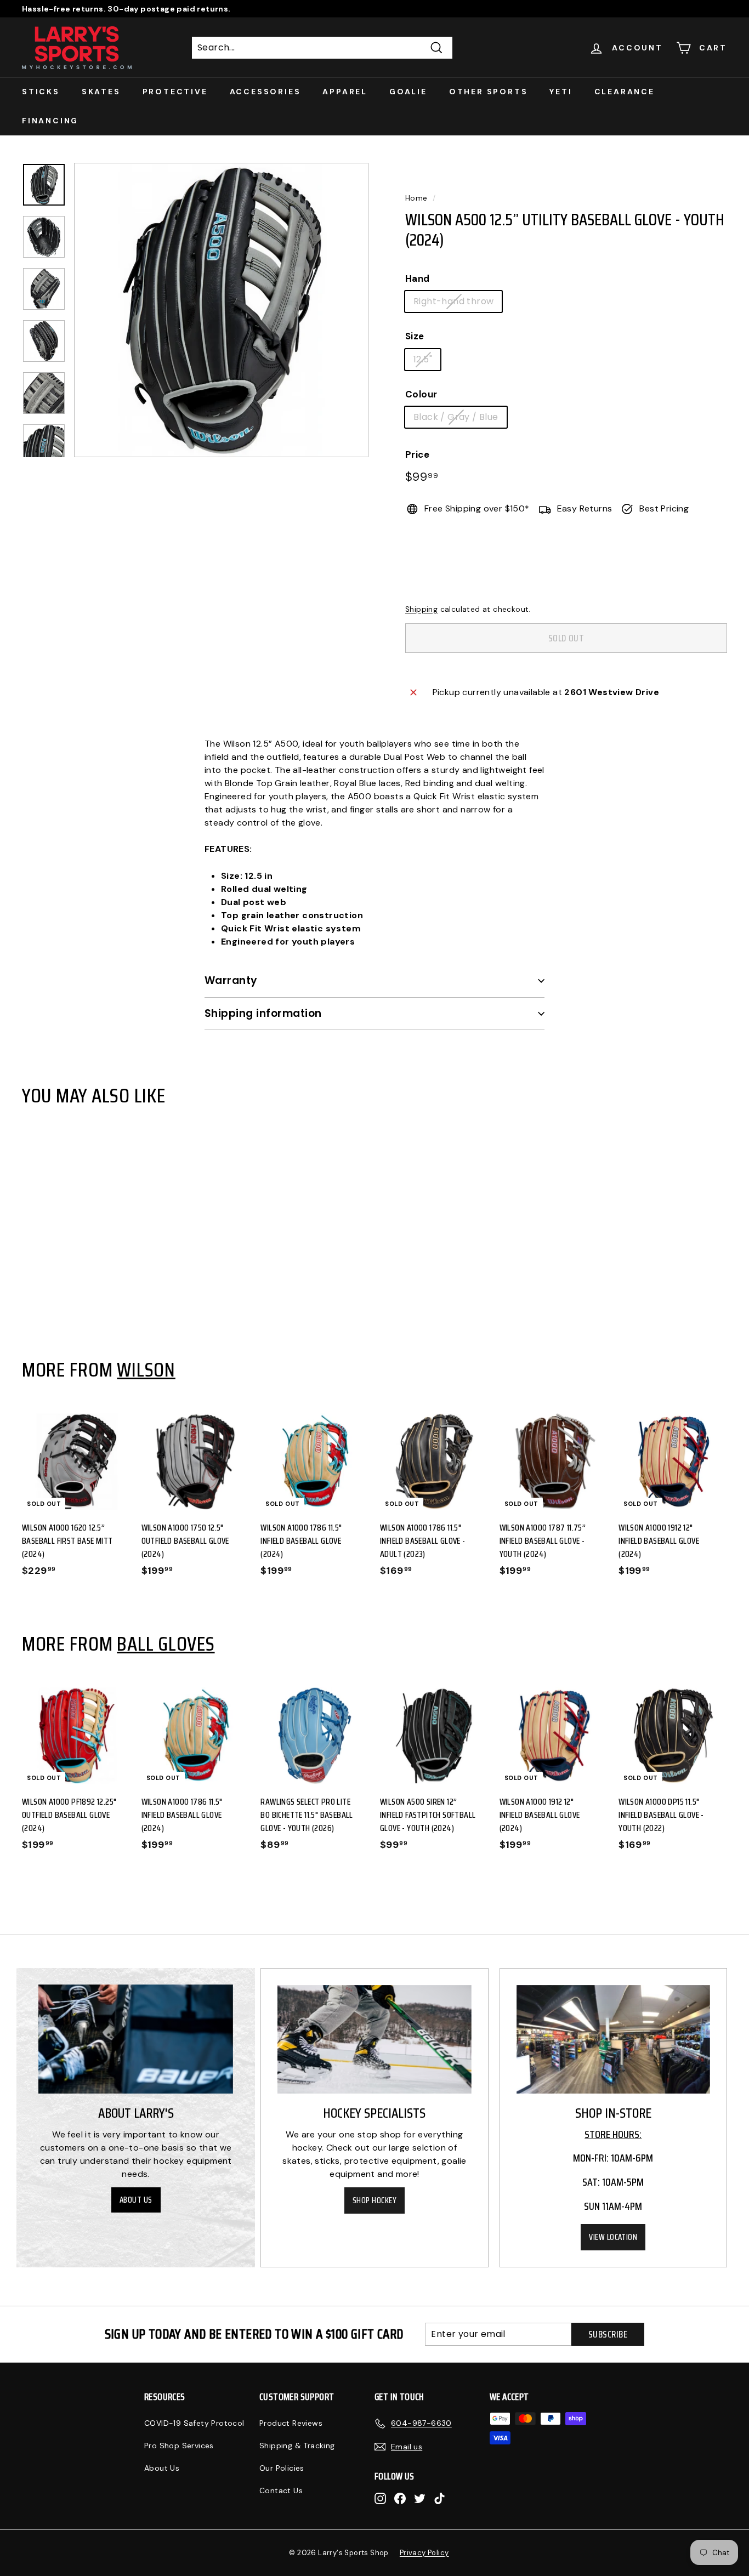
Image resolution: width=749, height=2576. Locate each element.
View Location (613, 2237)
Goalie (408, 92)
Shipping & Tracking (297, 2446)
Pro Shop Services (179, 2446)
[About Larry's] (136, 2039)
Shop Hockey (374, 2200)
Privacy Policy (424, 2553)
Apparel (345, 92)
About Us (136, 2200)
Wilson (146, 1369)
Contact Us (281, 2490)
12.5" (423, 359)
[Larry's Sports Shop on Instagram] (380, 2498)
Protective (175, 92)
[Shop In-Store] (613, 2040)
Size (415, 336)
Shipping (421, 609)
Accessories (265, 92)
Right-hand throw (453, 301)
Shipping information (263, 1013)
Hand (418, 278)
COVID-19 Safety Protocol (194, 2423)
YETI (561, 92)
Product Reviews (291, 2423)
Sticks (41, 92)
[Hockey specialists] (374, 2040)
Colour (421, 394)
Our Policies (282, 2468)
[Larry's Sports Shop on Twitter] (420, 2498)
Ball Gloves (166, 1644)
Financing (50, 121)
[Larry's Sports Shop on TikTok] (439, 2498)
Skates (101, 92)
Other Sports (489, 92)
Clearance (625, 92)
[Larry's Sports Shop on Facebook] (400, 2498)
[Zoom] (221, 310)
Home (416, 198)
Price (417, 454)
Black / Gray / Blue (456, 417)
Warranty (231, 980)
